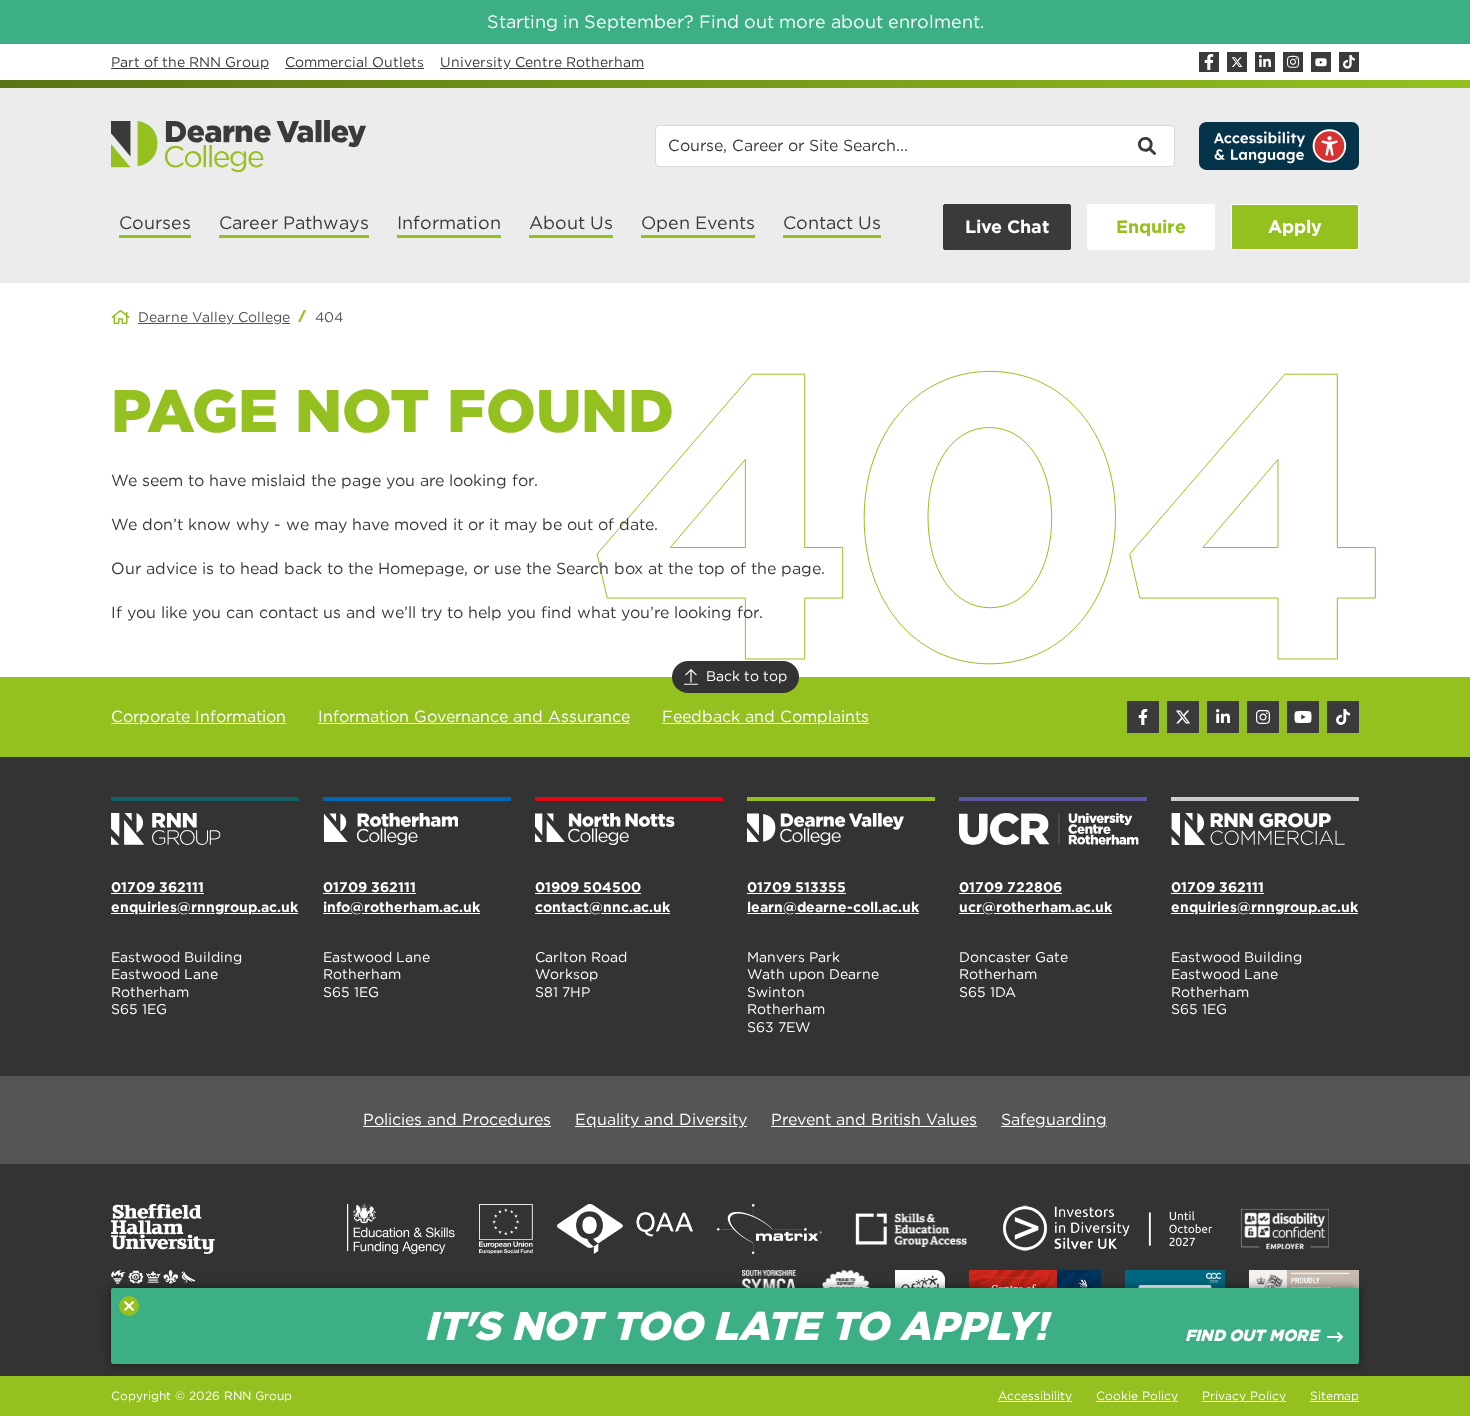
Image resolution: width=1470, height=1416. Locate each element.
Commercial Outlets (354, 62)
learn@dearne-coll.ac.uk (833, 907)
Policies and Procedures (457, 1119)
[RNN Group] (205, 823)
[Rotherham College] (417, 823)
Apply (1295, 226)
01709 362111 (157, 887)
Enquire (1151, 226)
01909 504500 (588, 887)
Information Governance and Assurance (474, 716)
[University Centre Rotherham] (1053, 823)
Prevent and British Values (874, 1119)
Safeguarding (1054, 1119)
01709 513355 (796, 887)
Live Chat (1007, 226)
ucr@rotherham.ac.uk (1035, 907)
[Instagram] (1293, 62)
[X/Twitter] (1237, 62)
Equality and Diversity (661, 1119)
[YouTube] (1321, 62)
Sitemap (1334, 1395)
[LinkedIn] (1265, 62)
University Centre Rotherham (542, 62)
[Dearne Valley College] (239, 146)
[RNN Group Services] (1265, 823)
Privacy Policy (1244, 1395)
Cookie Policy (1137, 1395)
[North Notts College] (629, 823)
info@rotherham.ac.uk (401, 907)
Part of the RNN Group (190, 62)
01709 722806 (1010, 887)
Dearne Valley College (214, 317)
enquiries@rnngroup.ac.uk (204, 907)
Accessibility (1035, 1395)
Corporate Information (198, 716)
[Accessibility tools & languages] (1279, 146)
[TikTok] (1349, 62)
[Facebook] (1209, 62)
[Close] (129, 1306)
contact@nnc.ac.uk (602, 907)
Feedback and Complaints (765, 716)
